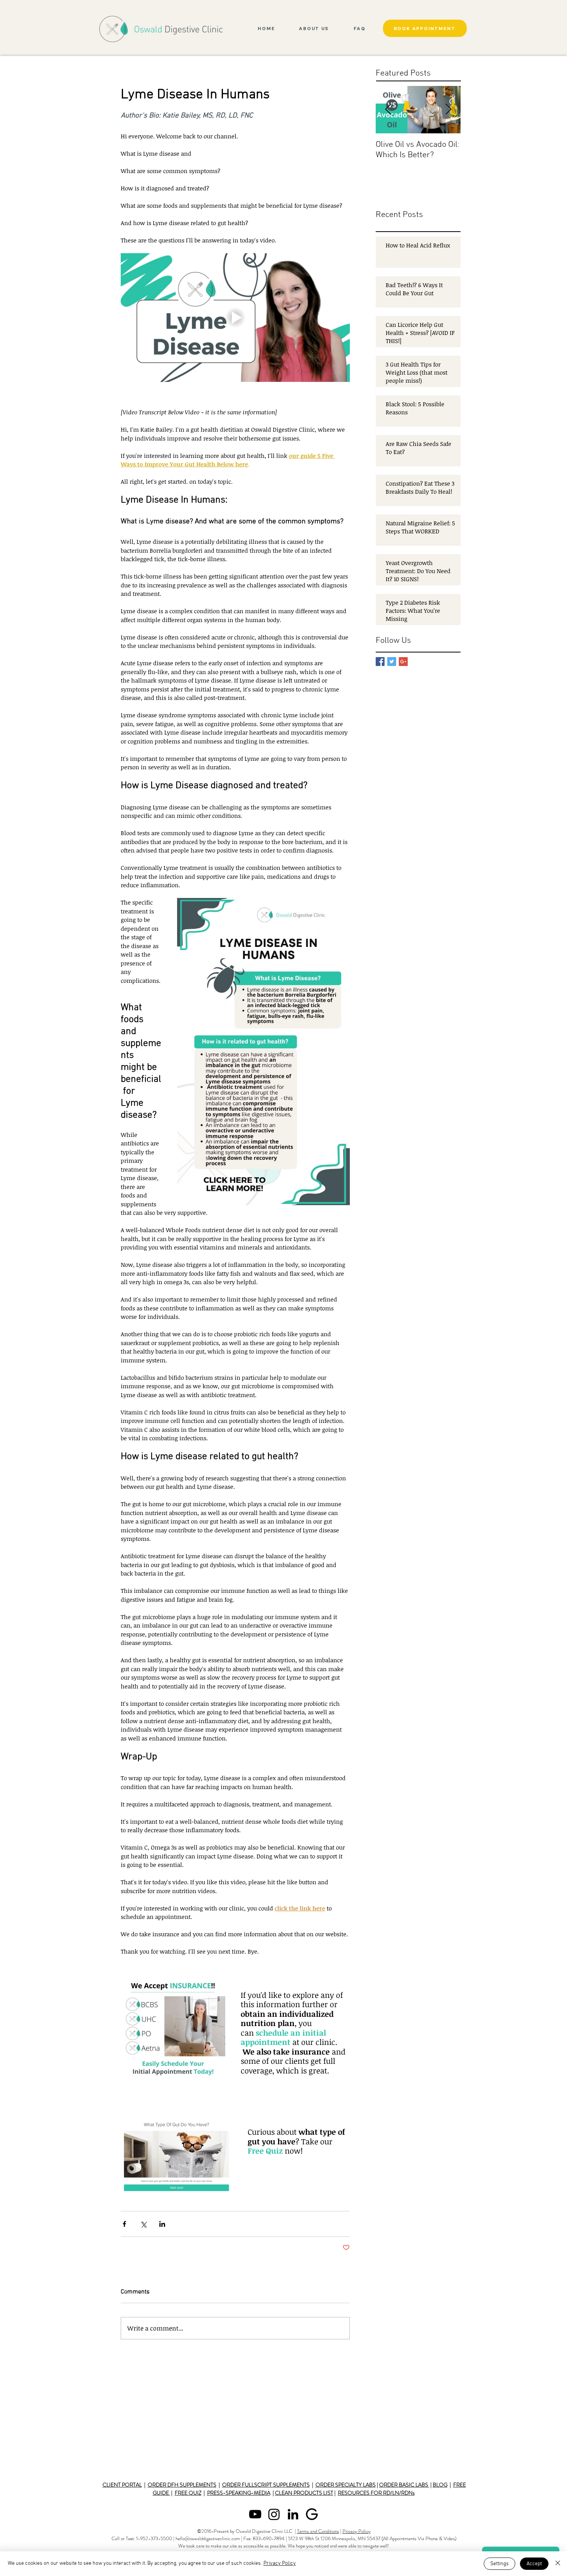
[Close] (558, 2564)
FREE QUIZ (188, 2493)
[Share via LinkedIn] (162, 2224)
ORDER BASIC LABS (404, 2485)
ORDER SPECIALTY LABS (346, 2485)
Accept (534, 2564)
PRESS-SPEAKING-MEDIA (239, 2493)
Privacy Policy (357, 2531)
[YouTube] (255, 2514)
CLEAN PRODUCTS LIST (304, 2493)
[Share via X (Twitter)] (143, 2224)
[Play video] (235, 318)
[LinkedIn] (293, 2514)
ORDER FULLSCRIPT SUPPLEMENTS (266, 2485)
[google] (312, 2514)
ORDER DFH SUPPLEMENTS (182, 2485)
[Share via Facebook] (124, 2224)
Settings (499, 2564)
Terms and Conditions (318, 2531)
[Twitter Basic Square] (392, 662)
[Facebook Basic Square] (380, 662)
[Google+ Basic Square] (403, 662)
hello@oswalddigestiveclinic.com (208, 2538)
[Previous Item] (388, 110)
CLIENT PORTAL (122, 2485)
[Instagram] (274, 2514)
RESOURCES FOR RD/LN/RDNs (376, 2493)
